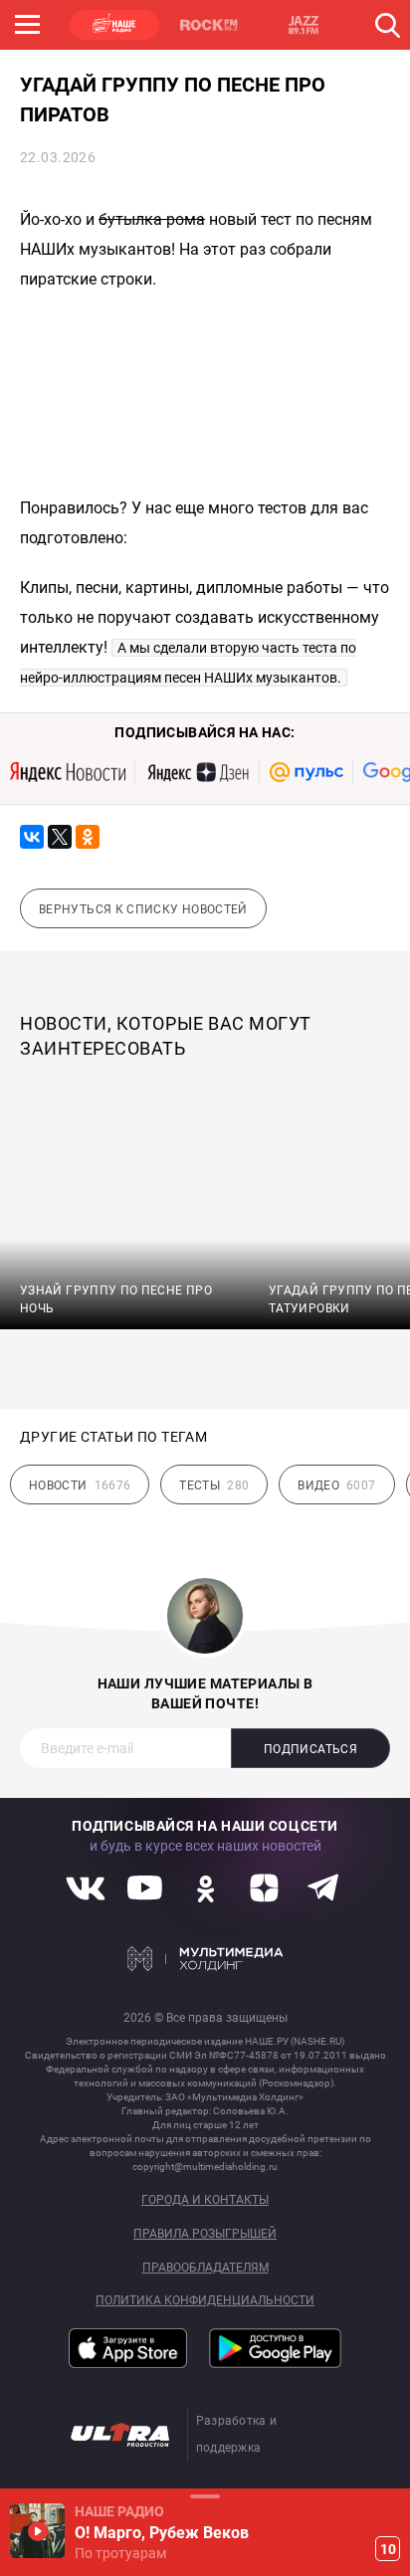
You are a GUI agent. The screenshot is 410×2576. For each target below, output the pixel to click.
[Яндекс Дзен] (198, 772)
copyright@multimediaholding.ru (205, 2167)
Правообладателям (205, 2268)
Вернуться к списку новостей (143, 909)
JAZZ (304, 25)
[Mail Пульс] (307, 772)
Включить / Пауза (37, 2531)
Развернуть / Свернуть (205, 2496)
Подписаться (310, 1749)
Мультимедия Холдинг (205, 1958)
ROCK (209, 25)
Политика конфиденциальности (205, 2301)
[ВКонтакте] (32, 837)
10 (388, 2549)
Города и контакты (205, 2200)
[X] (60, 837)
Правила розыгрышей (205, 2234)
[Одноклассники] (88, 837)
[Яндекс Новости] (68, 772)
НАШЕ (114, 25)
